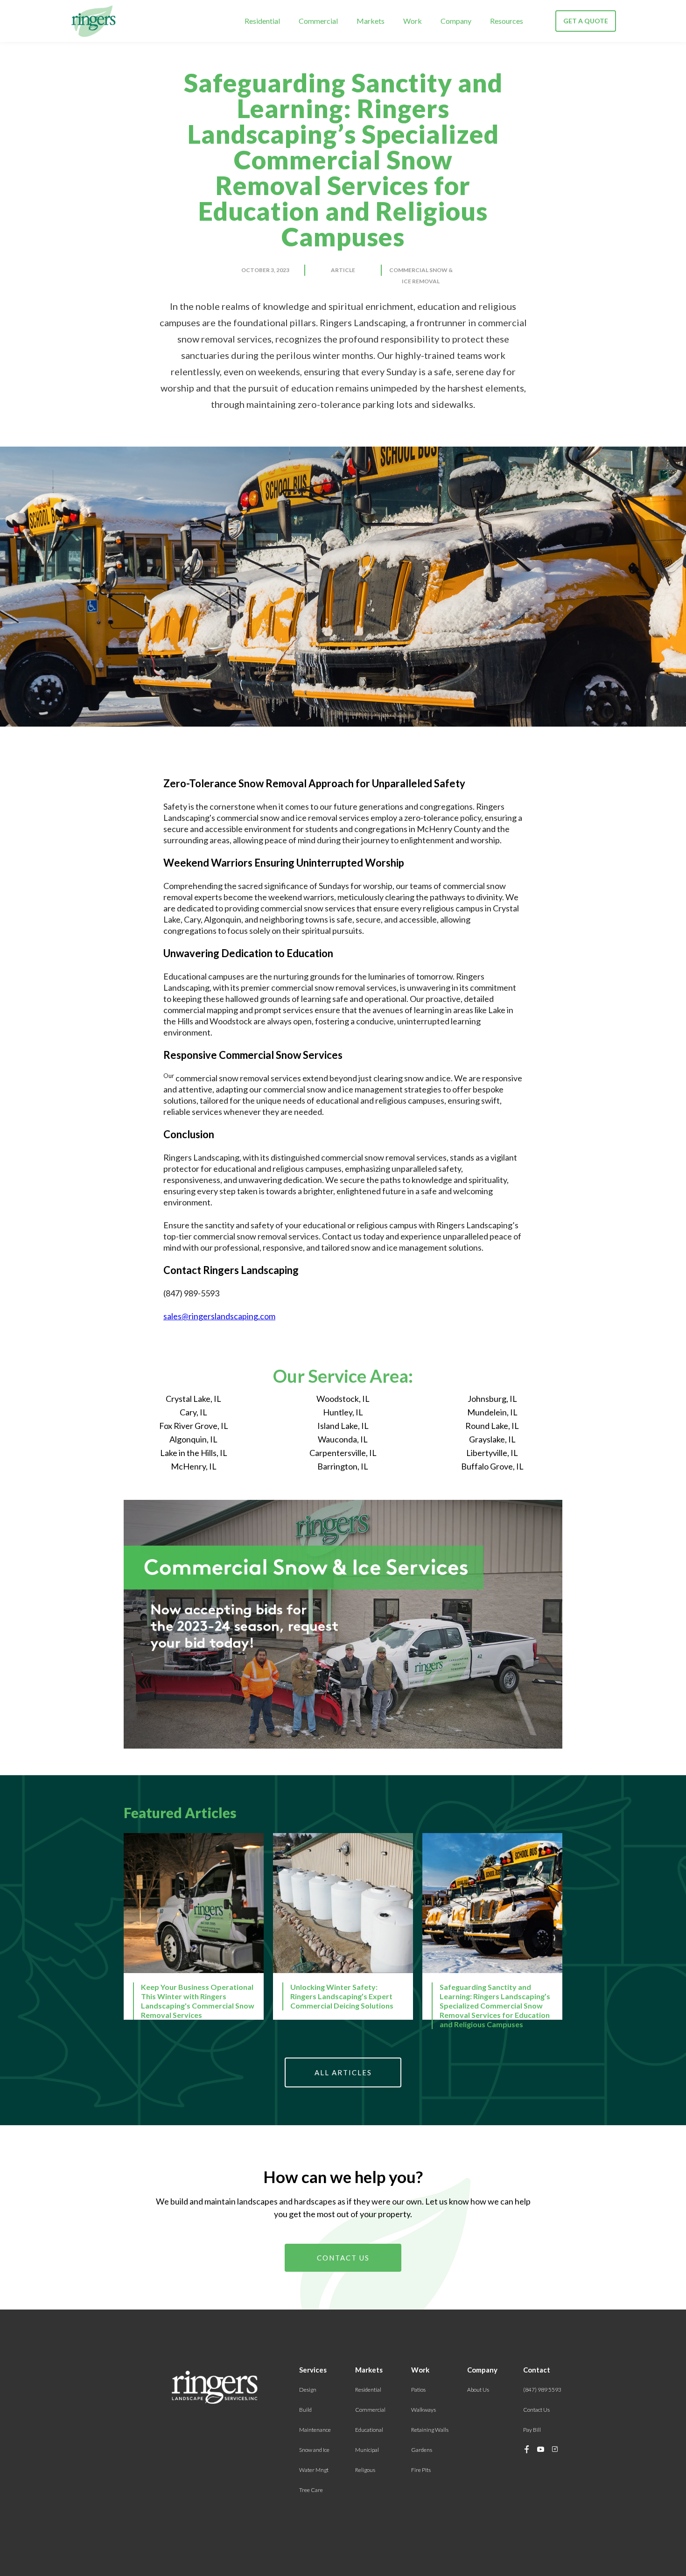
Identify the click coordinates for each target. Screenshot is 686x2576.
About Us (478, 2390)
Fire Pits (421, 2470)
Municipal (367, 2450)
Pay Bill (532, 2430)
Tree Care (311, 2490)
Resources (507, 21)
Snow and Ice (314, 2450)
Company (456, 21)
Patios (418, 2390)
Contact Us (343, 2258)
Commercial (318, 21)
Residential (262, 21)
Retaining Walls (430, 2430)
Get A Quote (586, 21)
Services (313, 2370)
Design (308, 2390)
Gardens (422, 2450)
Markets (371, 21)
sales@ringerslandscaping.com (219, 1316)
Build (305, 2410)
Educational (369, 2430)
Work (413, 21)
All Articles (343, 2072)
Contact (537, 2370)
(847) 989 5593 (542, 2390)
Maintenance (315, 2430)
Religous (365, 2470)
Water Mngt (314, 2470)
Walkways (423, 2410)
